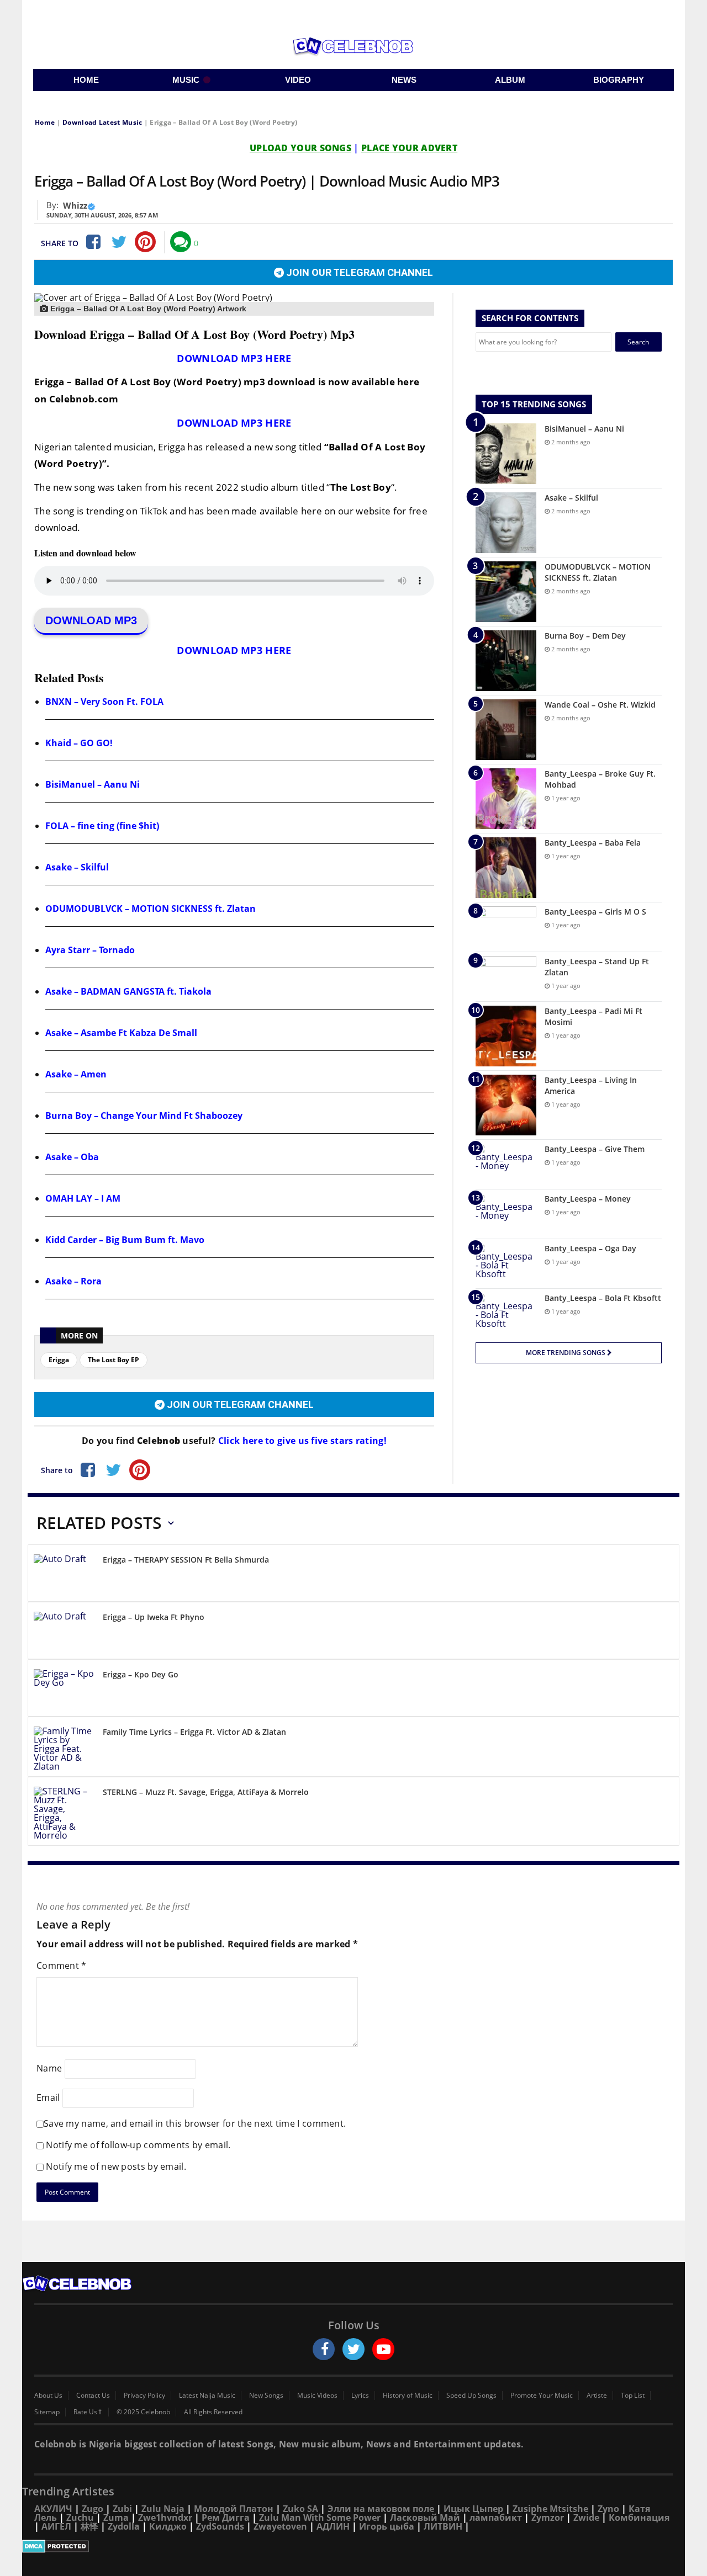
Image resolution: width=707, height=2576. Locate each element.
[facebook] (324, 2349)
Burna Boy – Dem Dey (585, 636)
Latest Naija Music (207, 2396)
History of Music (408, 2396)
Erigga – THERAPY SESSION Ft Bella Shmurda (186, 1560)
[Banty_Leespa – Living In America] (506, 1105)
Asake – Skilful (77, 867)
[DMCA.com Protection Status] (353, 2546)
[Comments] (181, 242)
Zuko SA (300, 2509)
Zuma (116, 2517)
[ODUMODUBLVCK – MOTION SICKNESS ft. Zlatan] (506, 592)
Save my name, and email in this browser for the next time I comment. (195, 2123)
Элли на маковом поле (381, 2509)
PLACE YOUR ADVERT (409, 148)
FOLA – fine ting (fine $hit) (102, 826)
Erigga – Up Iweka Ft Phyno (154, 1617)
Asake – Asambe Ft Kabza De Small (121, 1033)
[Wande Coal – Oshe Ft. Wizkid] (506, 730)
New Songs (266, 2396)
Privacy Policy (144, 2396)
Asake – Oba (72, 1157)
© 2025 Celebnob (143, 2412)
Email (48, 2097)
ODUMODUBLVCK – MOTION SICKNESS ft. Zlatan (151, 909)
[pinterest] (145, 242)
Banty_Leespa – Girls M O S (595, 912)
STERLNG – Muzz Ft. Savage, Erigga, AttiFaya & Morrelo (206, 1792)
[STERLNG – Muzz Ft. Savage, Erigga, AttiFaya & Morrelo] (64, 1813)
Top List (633, 2396)
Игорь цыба (387, 2526)
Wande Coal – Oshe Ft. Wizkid (600, 705)
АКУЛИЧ (53, 2509)
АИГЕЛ (56, 2526)
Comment (62, 1966)
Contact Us (93, 2396)
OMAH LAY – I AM (83, 1198)
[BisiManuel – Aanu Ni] (506, 454)
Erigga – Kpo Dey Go (141, 1674)
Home (45, 122)
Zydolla (124, 2526)
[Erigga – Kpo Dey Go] (64, 1690)
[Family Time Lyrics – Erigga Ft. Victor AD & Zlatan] (64, 1749)
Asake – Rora (73, 1281)
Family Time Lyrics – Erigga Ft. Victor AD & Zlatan (194, 1732)
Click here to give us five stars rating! (301, 1441)
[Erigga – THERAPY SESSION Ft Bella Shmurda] (64, 1575)
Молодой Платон (234, 2509)
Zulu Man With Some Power (320, 2517)
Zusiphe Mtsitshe (550, 2509)
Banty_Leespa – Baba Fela (593, 843)
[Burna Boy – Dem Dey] (506, 661)
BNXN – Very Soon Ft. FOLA (104, 702)
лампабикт (496, 2517)
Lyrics (360, 2396)
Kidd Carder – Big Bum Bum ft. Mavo (125, 1240)
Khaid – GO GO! (79, 743)
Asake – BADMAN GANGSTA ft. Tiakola (128, 991)
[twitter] (353, 2349)
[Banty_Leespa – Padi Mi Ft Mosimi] (506, 1036)
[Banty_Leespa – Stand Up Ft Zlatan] (506, 977)
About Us (48, 2396)
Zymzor (548, 2517)
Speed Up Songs (471, 2396)
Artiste (597, 2396)
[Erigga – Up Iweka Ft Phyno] (64, 1632)
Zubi (122, 2509)
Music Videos (317, 2396)
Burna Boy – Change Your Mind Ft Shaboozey (144, 1116)
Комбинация (639, 2517)
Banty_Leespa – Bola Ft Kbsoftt (603, 1298)
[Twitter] (119, 242)
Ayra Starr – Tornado (90, 950)
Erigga (59, 1360)
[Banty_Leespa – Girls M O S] (506, 927)
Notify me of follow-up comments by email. (138, 2145)
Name (49, 2068)
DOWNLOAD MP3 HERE (234, 358)
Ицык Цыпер (473, 2509)
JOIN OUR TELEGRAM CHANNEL (358, 272)
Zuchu (80, 2517)
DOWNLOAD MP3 (91, 620)
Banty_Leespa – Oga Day (590, 1248)
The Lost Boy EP (114, 1360)
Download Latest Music (102, 122)
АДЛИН (333, 2526)
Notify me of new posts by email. (116, 2166)
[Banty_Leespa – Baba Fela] (506, 868)
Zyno (608, 2509)
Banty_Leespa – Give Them (595, 1149)
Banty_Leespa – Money (588, 1199)
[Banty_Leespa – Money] (506, 1214)
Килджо (168, 2526)
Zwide (586, 2517)
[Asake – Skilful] (506, 523)
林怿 (89, 2526)
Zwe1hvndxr (165, 2517)
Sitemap (47, 2412)
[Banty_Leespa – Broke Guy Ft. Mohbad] (506, 799)
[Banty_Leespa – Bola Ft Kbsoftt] (506, 1313)
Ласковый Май (425, 2517)
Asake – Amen (76, 1074)
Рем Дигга (226, 2517)
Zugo (93, 2509)
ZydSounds (220, 2526)
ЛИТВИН (443, 2526)
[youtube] (383, 2349)
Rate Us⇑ (88, 2412)
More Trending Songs (566, 1353)
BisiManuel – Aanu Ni (93, 784)
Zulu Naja (163, 2509)
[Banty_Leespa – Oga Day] (506, 1264)
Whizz (75, 205)
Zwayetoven (280, 2526)
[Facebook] (92, 242)
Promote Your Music (542, 2396)
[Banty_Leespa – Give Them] (506, 1164)
